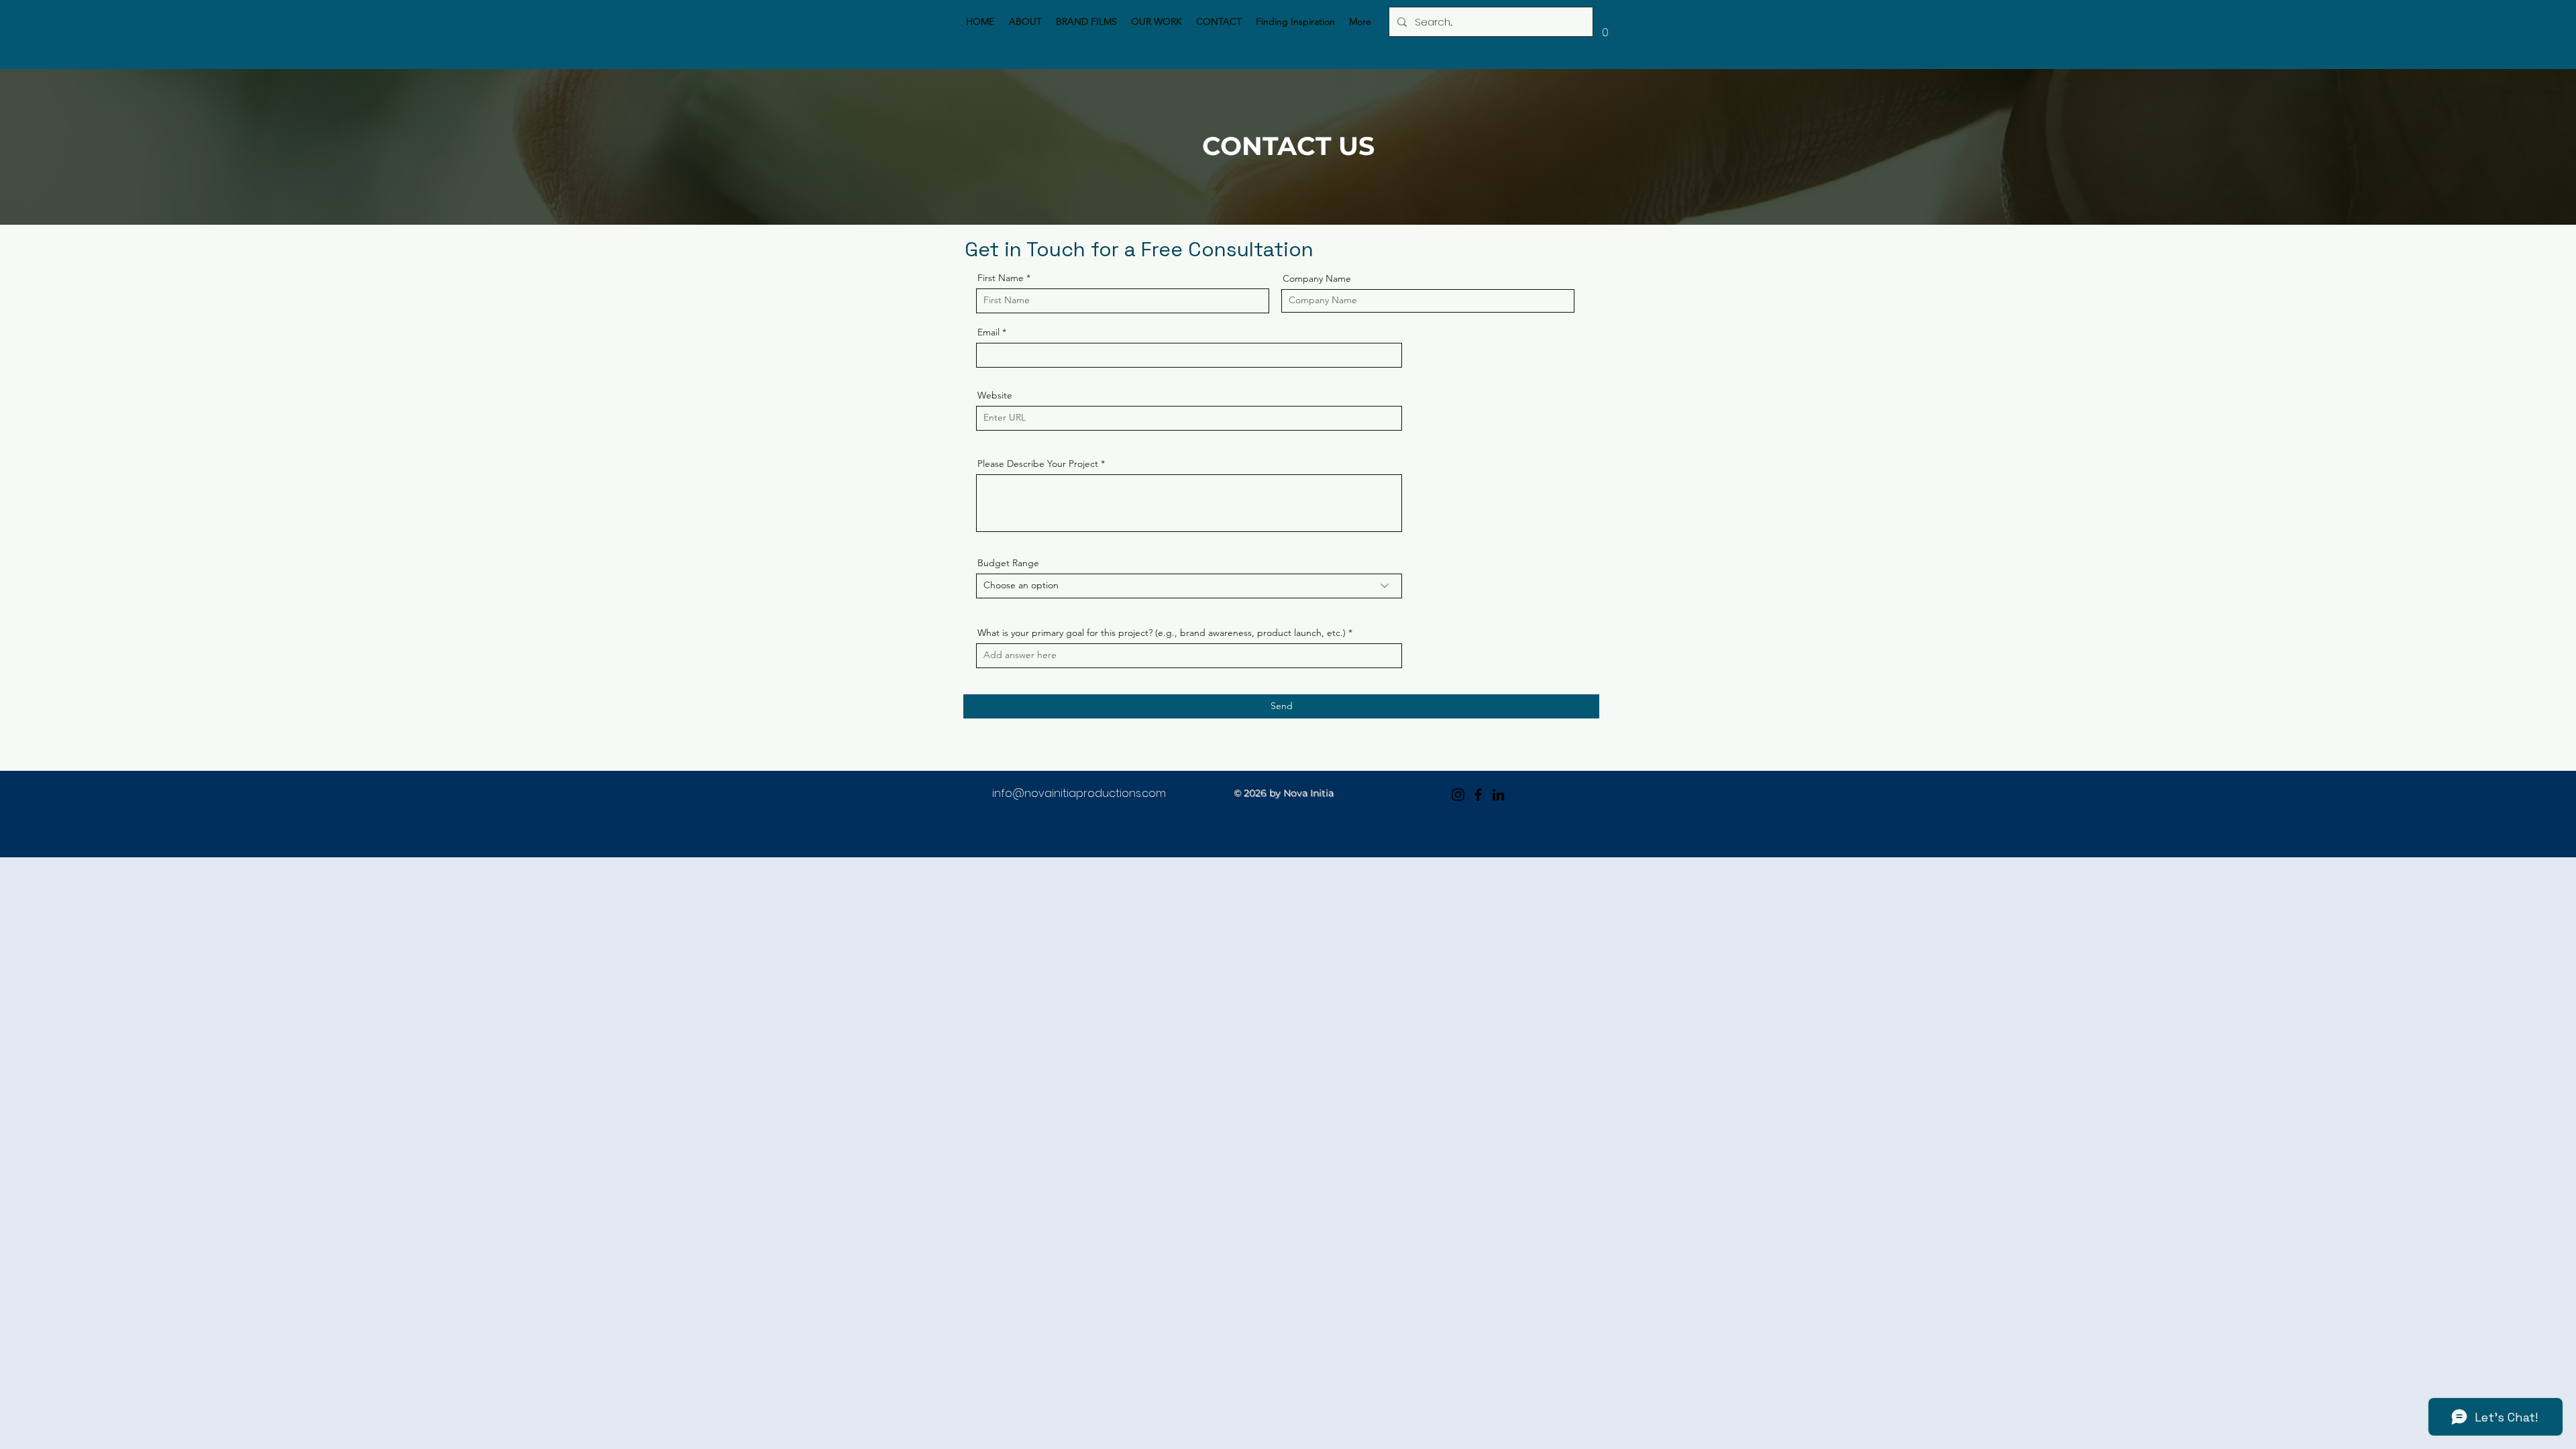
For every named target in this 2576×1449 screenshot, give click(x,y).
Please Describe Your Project (1038, 464)
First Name (1001, 278)
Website (995, 395)
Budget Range (1008, 563)
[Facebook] (1478, 795)
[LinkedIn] (1498, 795)
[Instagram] (1458, 795)
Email (988, 332)
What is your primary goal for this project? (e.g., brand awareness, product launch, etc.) (1162, 633)
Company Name (1317, 278)
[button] (1605, 28)
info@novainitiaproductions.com (1079, 793)
